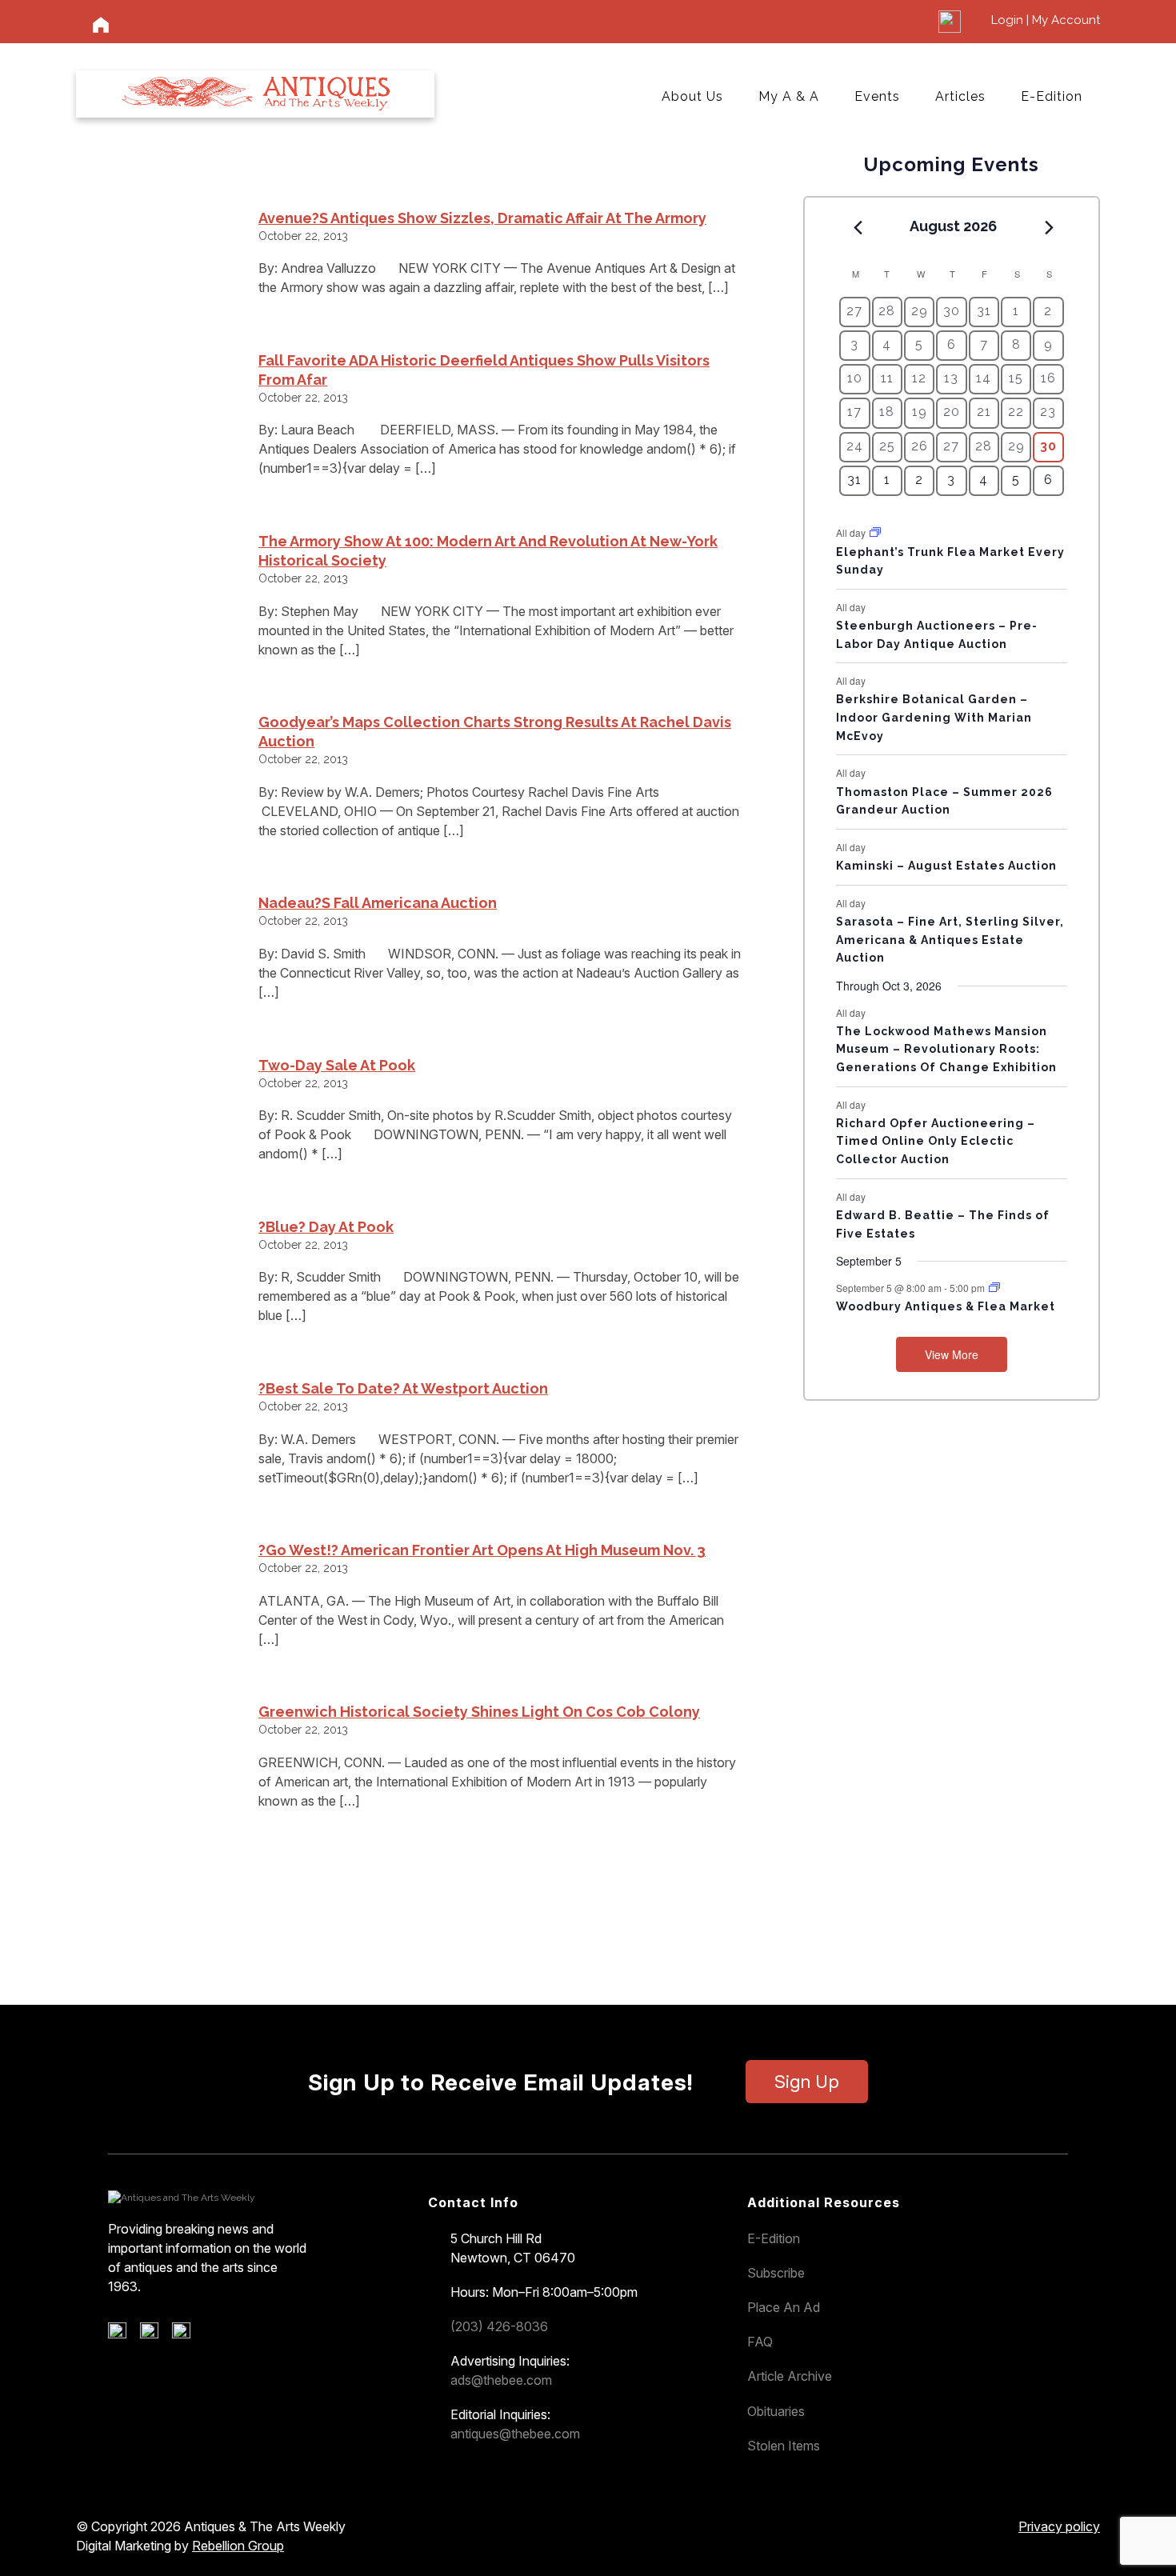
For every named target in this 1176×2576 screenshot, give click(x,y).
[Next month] (1050, 227)
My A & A (789, 96)
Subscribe (776, 2273)
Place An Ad (784, 2307)
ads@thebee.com (501, 2380)
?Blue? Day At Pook (326, 1227)
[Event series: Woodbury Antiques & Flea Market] (994, 1288)
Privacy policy (1059, 2526)
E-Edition (1052, 96)
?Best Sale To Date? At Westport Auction (403, 1388)
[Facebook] (123, 2334)
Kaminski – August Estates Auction (946, 866)
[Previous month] (858, 227)
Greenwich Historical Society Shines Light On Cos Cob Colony (479, 1712)
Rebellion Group (238, 2546)
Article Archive (790, 2376)
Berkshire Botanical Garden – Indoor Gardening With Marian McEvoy (934, 717)
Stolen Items (784, 2446)
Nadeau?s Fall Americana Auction (378, 903)
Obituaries (776, 2411)
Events (877, 96)
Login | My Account (1046, 20)
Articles (960, 96)
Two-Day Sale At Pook (337, 1065)
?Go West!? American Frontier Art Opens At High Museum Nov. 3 (482, 1550)
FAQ (760, 2342)
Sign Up (807, 2082)
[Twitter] (155, 2334)
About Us (692, 96)
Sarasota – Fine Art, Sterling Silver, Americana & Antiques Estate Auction (950, 940)
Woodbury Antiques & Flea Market (946, 1306)
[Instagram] (187, 2334)
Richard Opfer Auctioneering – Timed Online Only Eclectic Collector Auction (936, 1141)
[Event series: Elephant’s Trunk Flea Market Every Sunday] (875, 532)
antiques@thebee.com (515, 2434)
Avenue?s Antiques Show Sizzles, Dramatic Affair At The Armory (482, 218)
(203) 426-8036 (499, 2326)
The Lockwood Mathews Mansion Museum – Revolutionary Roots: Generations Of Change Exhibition (946, 1049)
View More (952, 1354)
